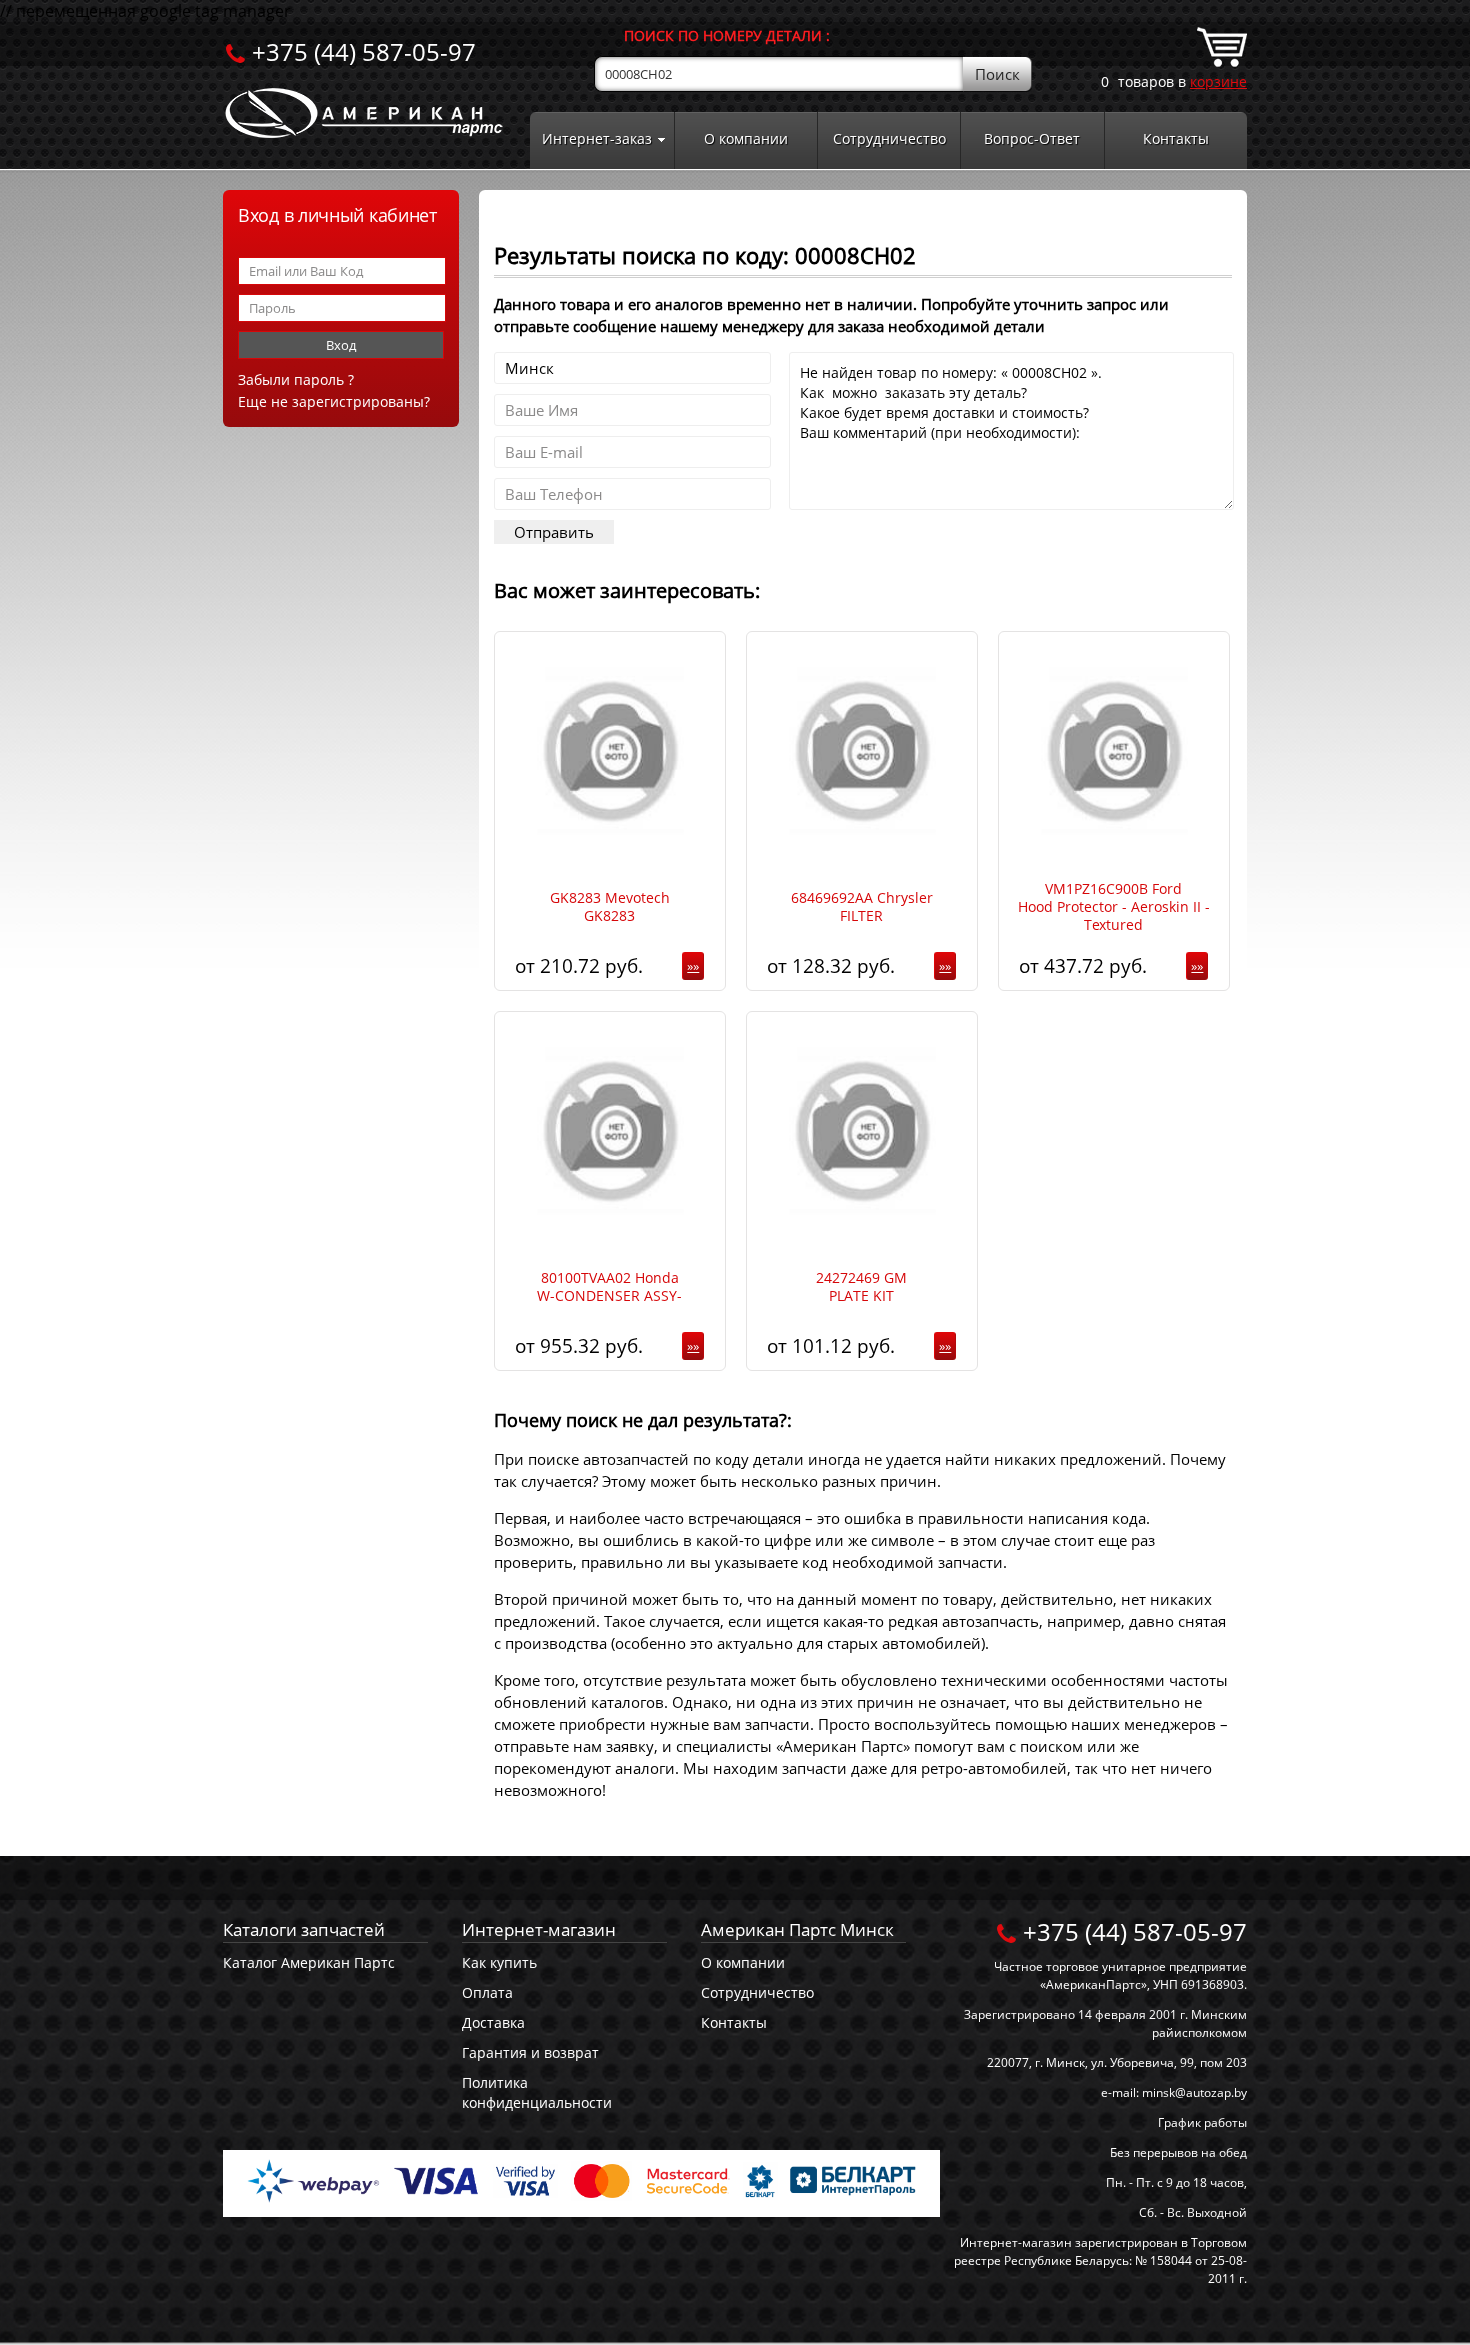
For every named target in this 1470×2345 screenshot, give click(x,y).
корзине (1218, 81)
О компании (746, 138)
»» (693, 966)
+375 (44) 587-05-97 (364, 51)
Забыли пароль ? (296, 379)
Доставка (493, 2022)
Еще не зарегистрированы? (334, 401)
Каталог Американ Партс (309, 1962)
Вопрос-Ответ (1032, 138)
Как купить (499, 1962)
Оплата (487, 1992)
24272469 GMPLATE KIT (861, 1287)
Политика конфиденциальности (537, 2092)
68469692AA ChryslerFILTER (862, 907)
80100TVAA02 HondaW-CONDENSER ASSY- (609, 1287)
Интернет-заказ (597, 138)
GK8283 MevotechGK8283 (610, 907)
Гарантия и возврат (530, 2052)
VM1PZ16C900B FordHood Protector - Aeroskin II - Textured (1114, 907)
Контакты (1176, 138)
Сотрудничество (889, 138)
